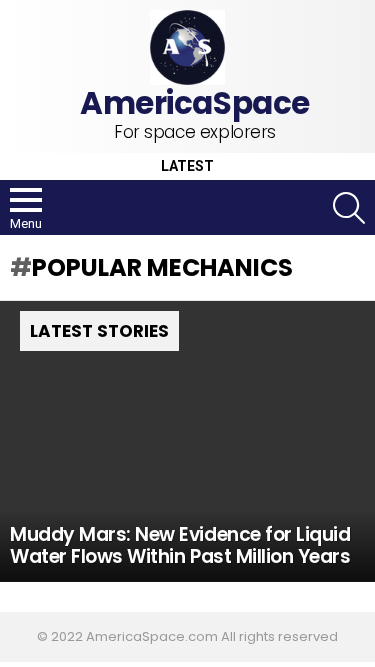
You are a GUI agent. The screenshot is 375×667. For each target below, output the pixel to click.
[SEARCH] (349, 208)
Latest (187, 166)
